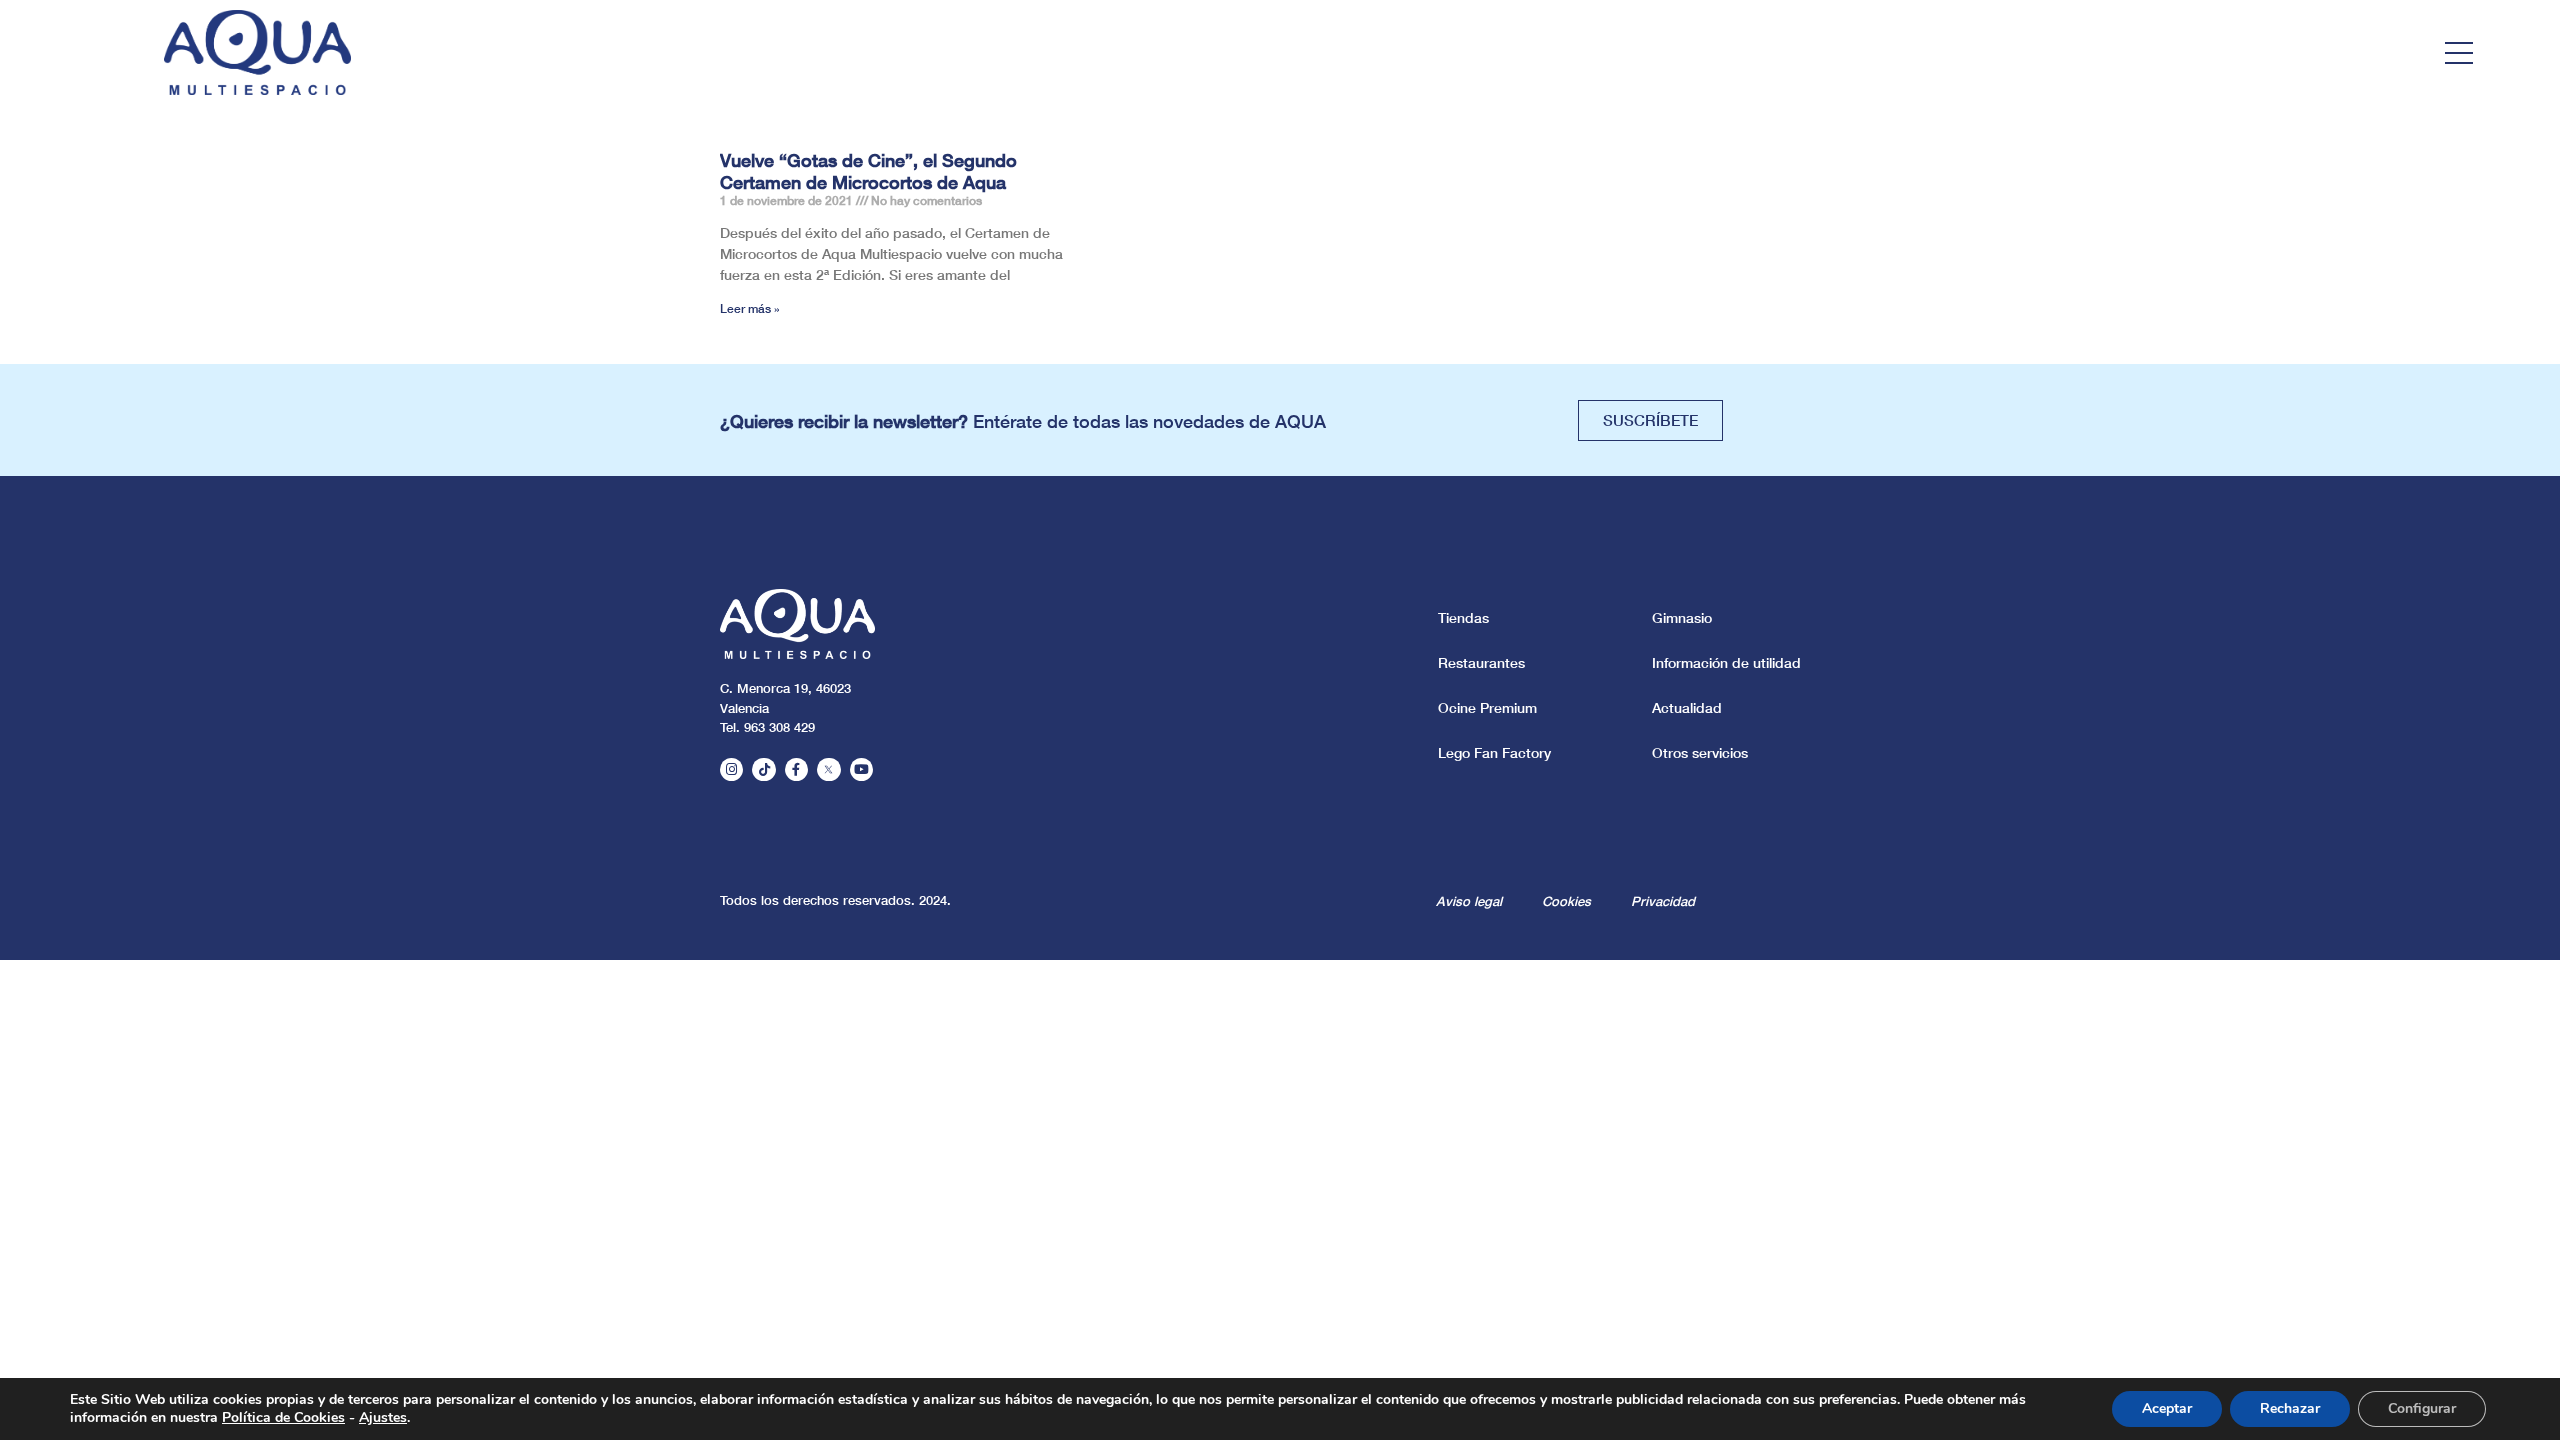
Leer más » (750, 308)
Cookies (1566, 901)
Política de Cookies (283, 1417)
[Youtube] (861, 769)
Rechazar (2290, 1408)
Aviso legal (1469, 901)
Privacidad (1663, 901)
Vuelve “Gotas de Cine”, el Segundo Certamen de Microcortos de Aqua (868, 171)
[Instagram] (731, 769)
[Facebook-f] (796, 769)
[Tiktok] (763, 769)
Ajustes (383, 1418)
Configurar (2422, 1408)
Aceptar (2167, 1408)
